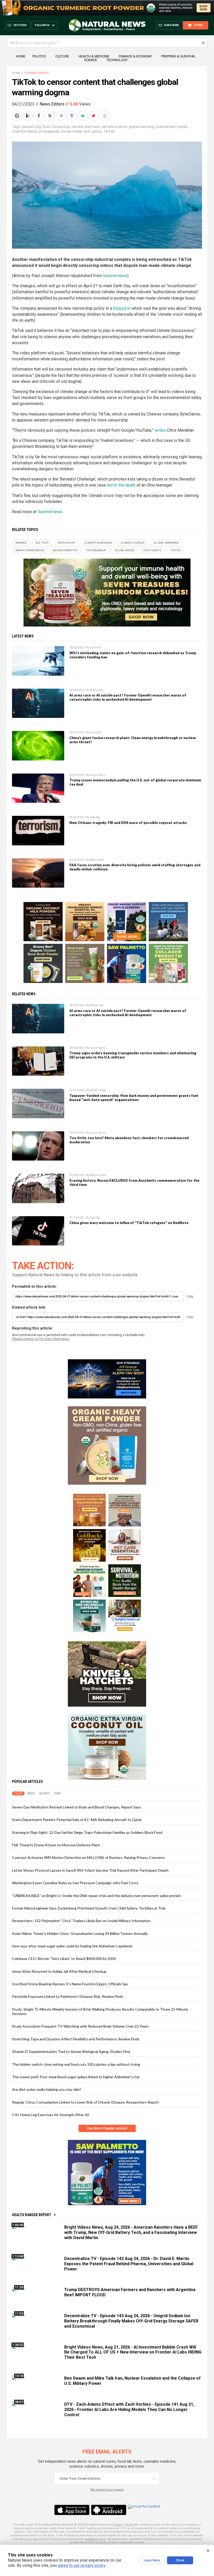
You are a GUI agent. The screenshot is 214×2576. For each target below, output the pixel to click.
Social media (71, 131)
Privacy (118, 2525)
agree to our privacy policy (82, 2565)
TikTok (109, 131)
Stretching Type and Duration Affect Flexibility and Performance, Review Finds (76, 2039)
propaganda (49, 131)
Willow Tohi (97, 690)
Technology (117, 60)
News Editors (52, 104)
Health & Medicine (94, 56)
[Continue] (153, 2478)
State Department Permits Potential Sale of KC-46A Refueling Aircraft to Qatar (77, 1820)
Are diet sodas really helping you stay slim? (47, 2089)
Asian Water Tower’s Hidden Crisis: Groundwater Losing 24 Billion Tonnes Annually (80, 1933)
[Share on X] (50, 116)
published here (95, 2539)
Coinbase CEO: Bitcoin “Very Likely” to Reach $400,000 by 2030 (64, 1959)
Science (91, 60)
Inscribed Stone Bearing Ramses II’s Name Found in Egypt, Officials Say (70, 1984)
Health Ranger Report (32, 2215)
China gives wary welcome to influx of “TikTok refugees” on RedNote (129, 1223)
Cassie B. (96, 648)
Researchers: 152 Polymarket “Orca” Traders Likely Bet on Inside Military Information (81, 1921)
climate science (115, 127)
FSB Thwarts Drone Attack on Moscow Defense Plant (56, 1845)
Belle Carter (97, 860)
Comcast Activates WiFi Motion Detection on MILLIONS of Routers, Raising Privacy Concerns (88, 1857)
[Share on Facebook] (39, 116)
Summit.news (115, 276)
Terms (129, 2525)
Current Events (37, 73)
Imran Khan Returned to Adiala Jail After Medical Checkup (59, 1971)
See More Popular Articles (107, 2128)
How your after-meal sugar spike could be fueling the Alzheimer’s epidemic (72, 1946)
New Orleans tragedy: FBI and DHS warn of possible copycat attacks (128, 823)
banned (28, 127)
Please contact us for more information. (41, 1339)
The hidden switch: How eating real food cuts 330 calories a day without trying (76, 2064)
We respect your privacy (107, 2490)
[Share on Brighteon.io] (28, 116)
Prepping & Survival (179, 56)
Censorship (61, 127)
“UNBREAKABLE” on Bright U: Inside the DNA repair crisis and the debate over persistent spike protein (96, 1896)
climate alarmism (86, 127)
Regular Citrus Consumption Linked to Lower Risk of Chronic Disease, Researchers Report (85, 2102)
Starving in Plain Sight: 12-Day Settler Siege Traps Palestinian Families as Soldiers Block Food (87, 1832)
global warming (142, 127)
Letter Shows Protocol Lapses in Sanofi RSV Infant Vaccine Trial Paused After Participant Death (90, 1870)
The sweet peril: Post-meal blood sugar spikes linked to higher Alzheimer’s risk (76, 2077)
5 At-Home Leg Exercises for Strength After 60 (50, 2115)
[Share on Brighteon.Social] (17, 116)
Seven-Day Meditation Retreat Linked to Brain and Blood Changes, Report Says (76, 1807)
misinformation (25, 131)
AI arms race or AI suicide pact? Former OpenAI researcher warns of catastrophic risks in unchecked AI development (128, 697)
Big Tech (43, 127)
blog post (122, 308)
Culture (62, 56)
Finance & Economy (135, 56)
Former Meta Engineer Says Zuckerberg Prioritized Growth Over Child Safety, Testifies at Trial (89, 1908)
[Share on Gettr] (94, 116)
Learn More (152, 2560)
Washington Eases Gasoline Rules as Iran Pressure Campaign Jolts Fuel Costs (75, 1883)
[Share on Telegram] (61, 116)
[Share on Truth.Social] (72, 116)
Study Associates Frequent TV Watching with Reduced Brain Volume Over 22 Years (80, 2026)
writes (160, 430)
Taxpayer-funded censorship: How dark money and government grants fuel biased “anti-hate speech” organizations (134, 1098)
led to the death (121, 485)
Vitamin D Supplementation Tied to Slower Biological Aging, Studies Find (71, 2051)
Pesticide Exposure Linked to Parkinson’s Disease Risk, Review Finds (68, 1996)
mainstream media (172, 127)
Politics (39, 56)
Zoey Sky (95, 817)
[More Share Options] (105, 116)
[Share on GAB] (83, 116)
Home (21, 56)
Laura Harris (98, 775)
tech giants (93, 131)
